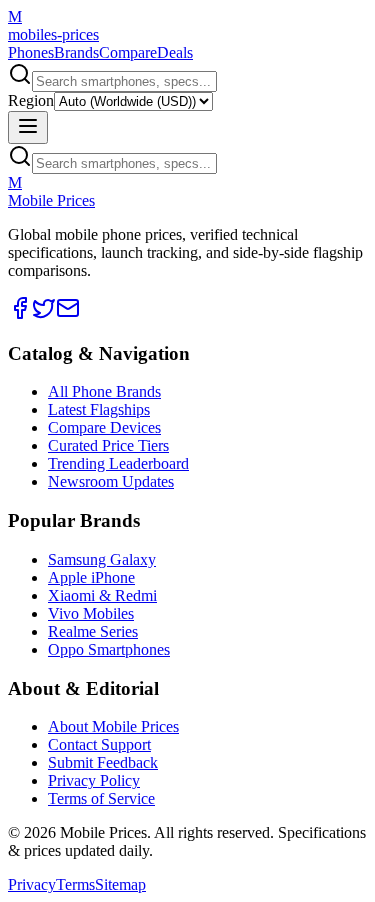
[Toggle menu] (28, 127)
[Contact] (68, 314)
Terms (75, 884)
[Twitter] (44, 314)
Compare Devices (104, 427)
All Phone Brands (104, 391)
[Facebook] (20, 314)
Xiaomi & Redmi (102, 595)
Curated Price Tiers (108, 445)
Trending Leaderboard (118, 463)
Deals (175, 52)
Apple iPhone (91, 577)
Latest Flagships (99, 409)
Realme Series (93, 631)
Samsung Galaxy (102, 559)
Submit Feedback (103, 762)
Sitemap (120, 884)
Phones (31, 52)
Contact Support (99, 744)
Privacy (32, 884)
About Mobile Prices (113, 726)
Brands (76, 52)
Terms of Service (101, 798)
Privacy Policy (94, 780)
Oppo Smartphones (109, 649)
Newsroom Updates (111, 481)
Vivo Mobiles (91, 613)
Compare (128, 52)
